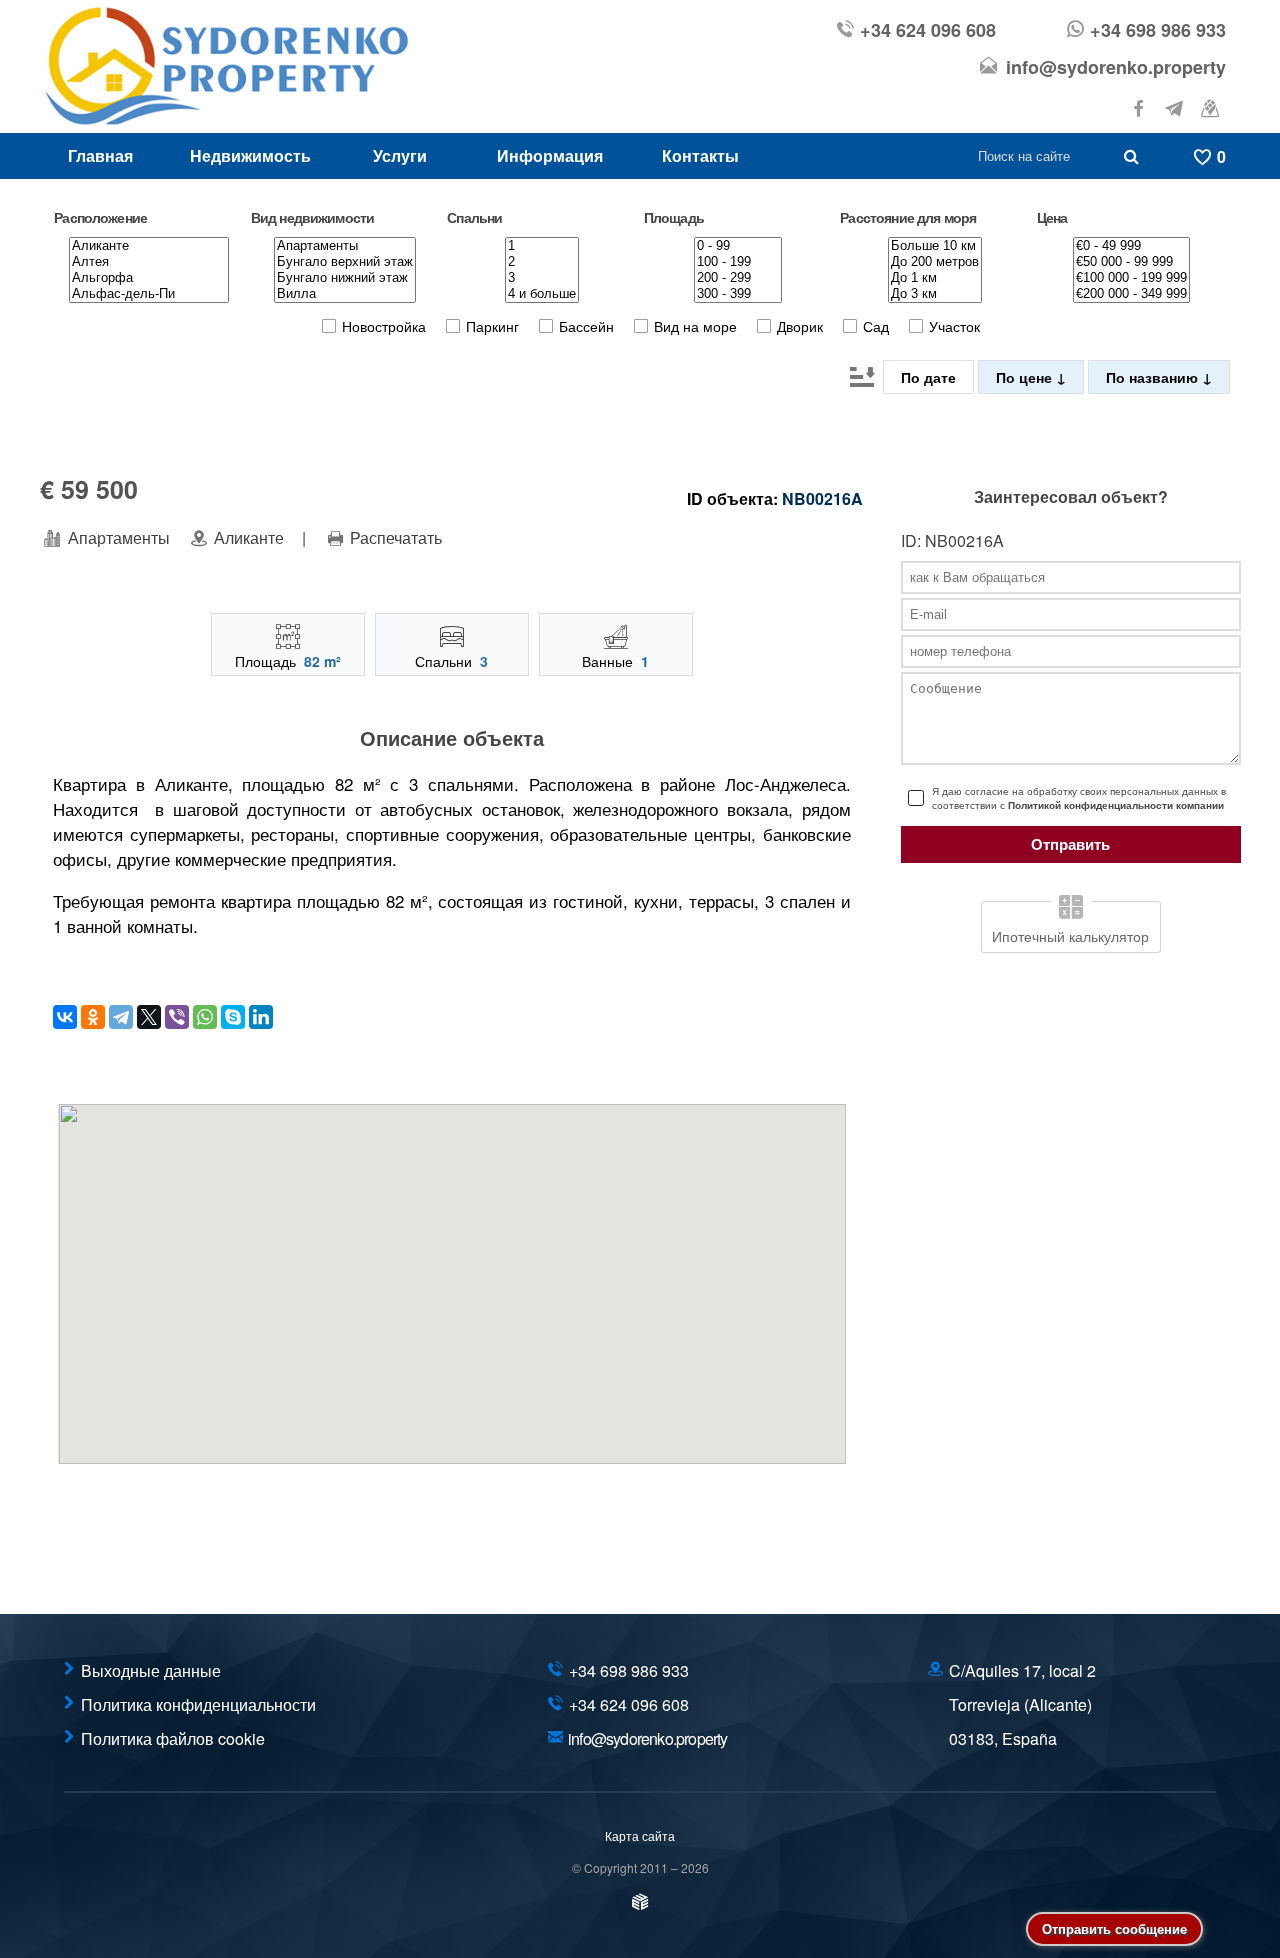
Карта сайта (640, 1835)
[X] (149, 1017)
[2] (542, 262)
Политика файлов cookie (173, 1738)
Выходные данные (151, 1670)
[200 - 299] (738, 278)
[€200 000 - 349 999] (1131, 294)
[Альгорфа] (149, 278)
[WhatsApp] (205, 1017)
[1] (542, 246)
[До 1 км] (935, 278)
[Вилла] (345, 294)
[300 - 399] (738, 294)
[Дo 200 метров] (935, 262)
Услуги (400, 155)
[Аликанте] (149, 246)
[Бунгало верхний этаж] (345, 262)
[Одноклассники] (93, 1017)
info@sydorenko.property (1116, 67)
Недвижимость (250, 155)
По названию (1154, 377)
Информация (550, 155)
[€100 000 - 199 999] (1131, 278)
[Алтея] (149, 262)
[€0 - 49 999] (1131, 246)
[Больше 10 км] (935, 246)
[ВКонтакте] (65, 1017)
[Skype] (233, 1017)
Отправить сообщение (1114, 1928)
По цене (1026, 377)
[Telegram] (121, 1017)
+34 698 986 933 (1158, 30)
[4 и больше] (542, 294)
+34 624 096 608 (928, 30)
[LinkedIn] (261, 1017)
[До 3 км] (935, 294)
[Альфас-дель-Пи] (149, 294)
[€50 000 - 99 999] (1131, 262)
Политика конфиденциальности (198, 1704)
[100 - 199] (738, 262)
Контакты (700, 155)
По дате (928, 377)
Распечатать (394, 538)
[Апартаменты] (345, 246)
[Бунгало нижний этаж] (345, 278)
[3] (542, 278)
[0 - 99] (738, 246)
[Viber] (177, 1017)
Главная (100, 155)
